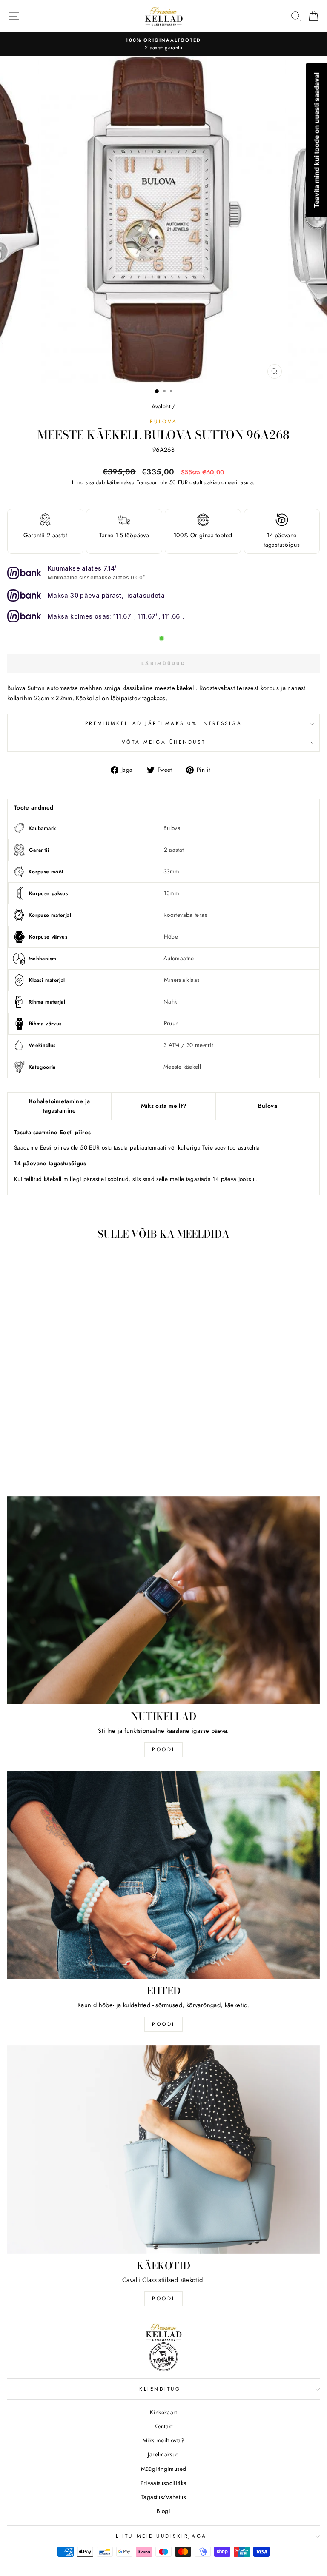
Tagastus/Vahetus (163, 2497)
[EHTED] (163, 1875)
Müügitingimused (164, 2469)
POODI (163, 1749)
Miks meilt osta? (163, 2440)
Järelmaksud (163, 2454)
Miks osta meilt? (164, 1106)
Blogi (163, 2511)
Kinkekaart (163, 2412)
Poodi (163, 2024)
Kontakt (163, 2426)
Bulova (163, 421)
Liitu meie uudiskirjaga (161, 2536)
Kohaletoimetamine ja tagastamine (59, 1106)
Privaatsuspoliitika (164, 2483)
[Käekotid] (163, 2150)
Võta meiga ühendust (163, 742)
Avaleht (161, 406)
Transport (148, 482)
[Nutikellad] (163, 1600)
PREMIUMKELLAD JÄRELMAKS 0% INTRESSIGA (164, 723)
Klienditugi (161, 2389)
